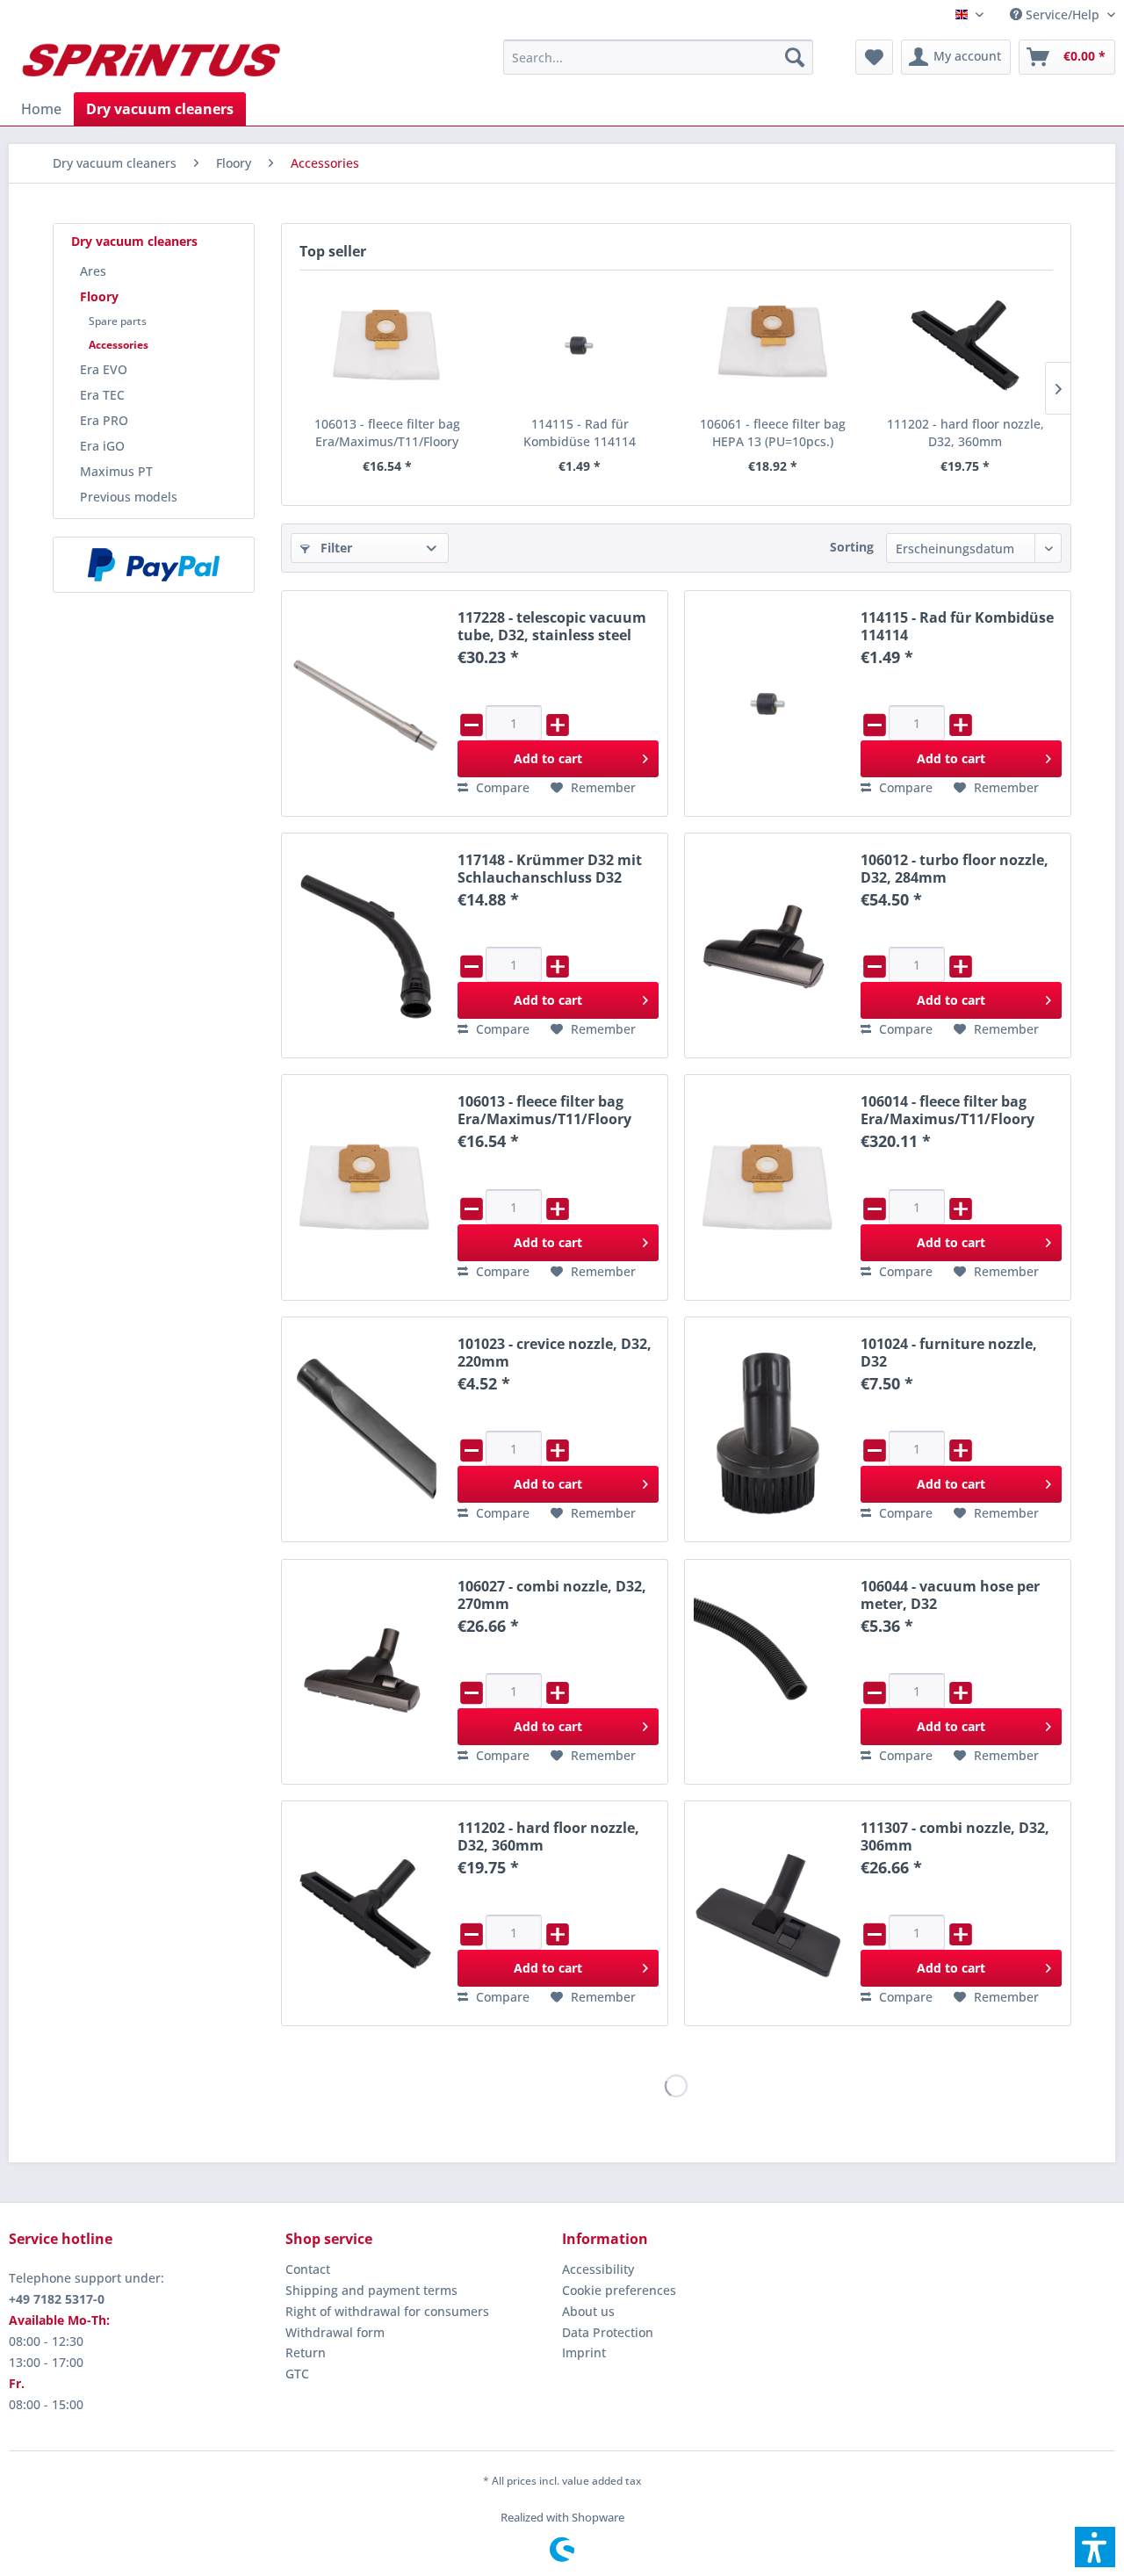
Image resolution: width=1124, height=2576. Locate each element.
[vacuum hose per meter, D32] (768, 1672)
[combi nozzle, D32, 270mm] (365, 1672)
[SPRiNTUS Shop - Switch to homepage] (150, 61)
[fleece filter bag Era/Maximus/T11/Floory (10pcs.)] (387, 345)
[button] (1095, 2547)
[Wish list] (874, 57)
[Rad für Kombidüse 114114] (580, 345)
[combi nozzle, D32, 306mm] (768, 1913)
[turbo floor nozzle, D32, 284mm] (768, 945)
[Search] (795, 57)
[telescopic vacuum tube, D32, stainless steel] (365, 703)
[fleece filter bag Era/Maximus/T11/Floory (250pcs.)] (768, 1187)
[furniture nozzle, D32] (768, 1429)
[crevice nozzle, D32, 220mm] (365, 1429)
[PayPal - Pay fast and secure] (154, 565)
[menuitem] (1056, 14)
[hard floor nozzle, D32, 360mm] (966, 345)
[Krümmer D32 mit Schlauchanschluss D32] (365, 945)
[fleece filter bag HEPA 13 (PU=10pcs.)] (773, 345)
